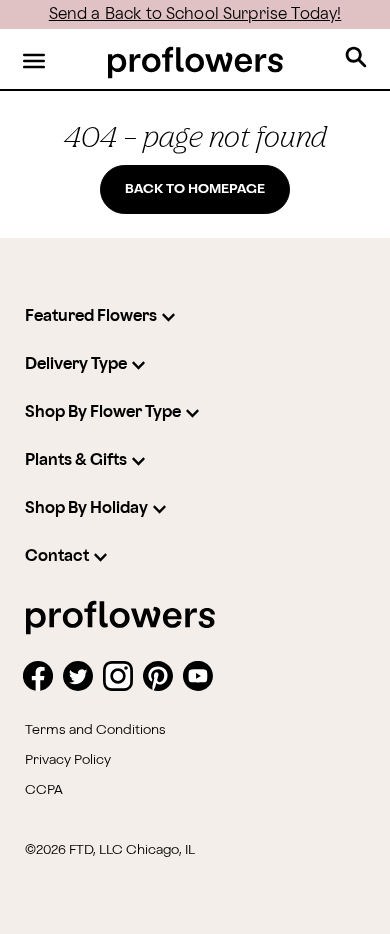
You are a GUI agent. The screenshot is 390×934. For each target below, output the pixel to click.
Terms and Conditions (95, 730)
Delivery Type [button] (76, 364)
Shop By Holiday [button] (86, 508)
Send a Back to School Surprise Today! (195, 14)
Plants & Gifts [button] (76, 460)
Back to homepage (195, 189)
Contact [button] (57, 556)
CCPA (44, 790)
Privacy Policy (68, 760)
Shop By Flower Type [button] (103, 412)
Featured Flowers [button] (91, 316)
